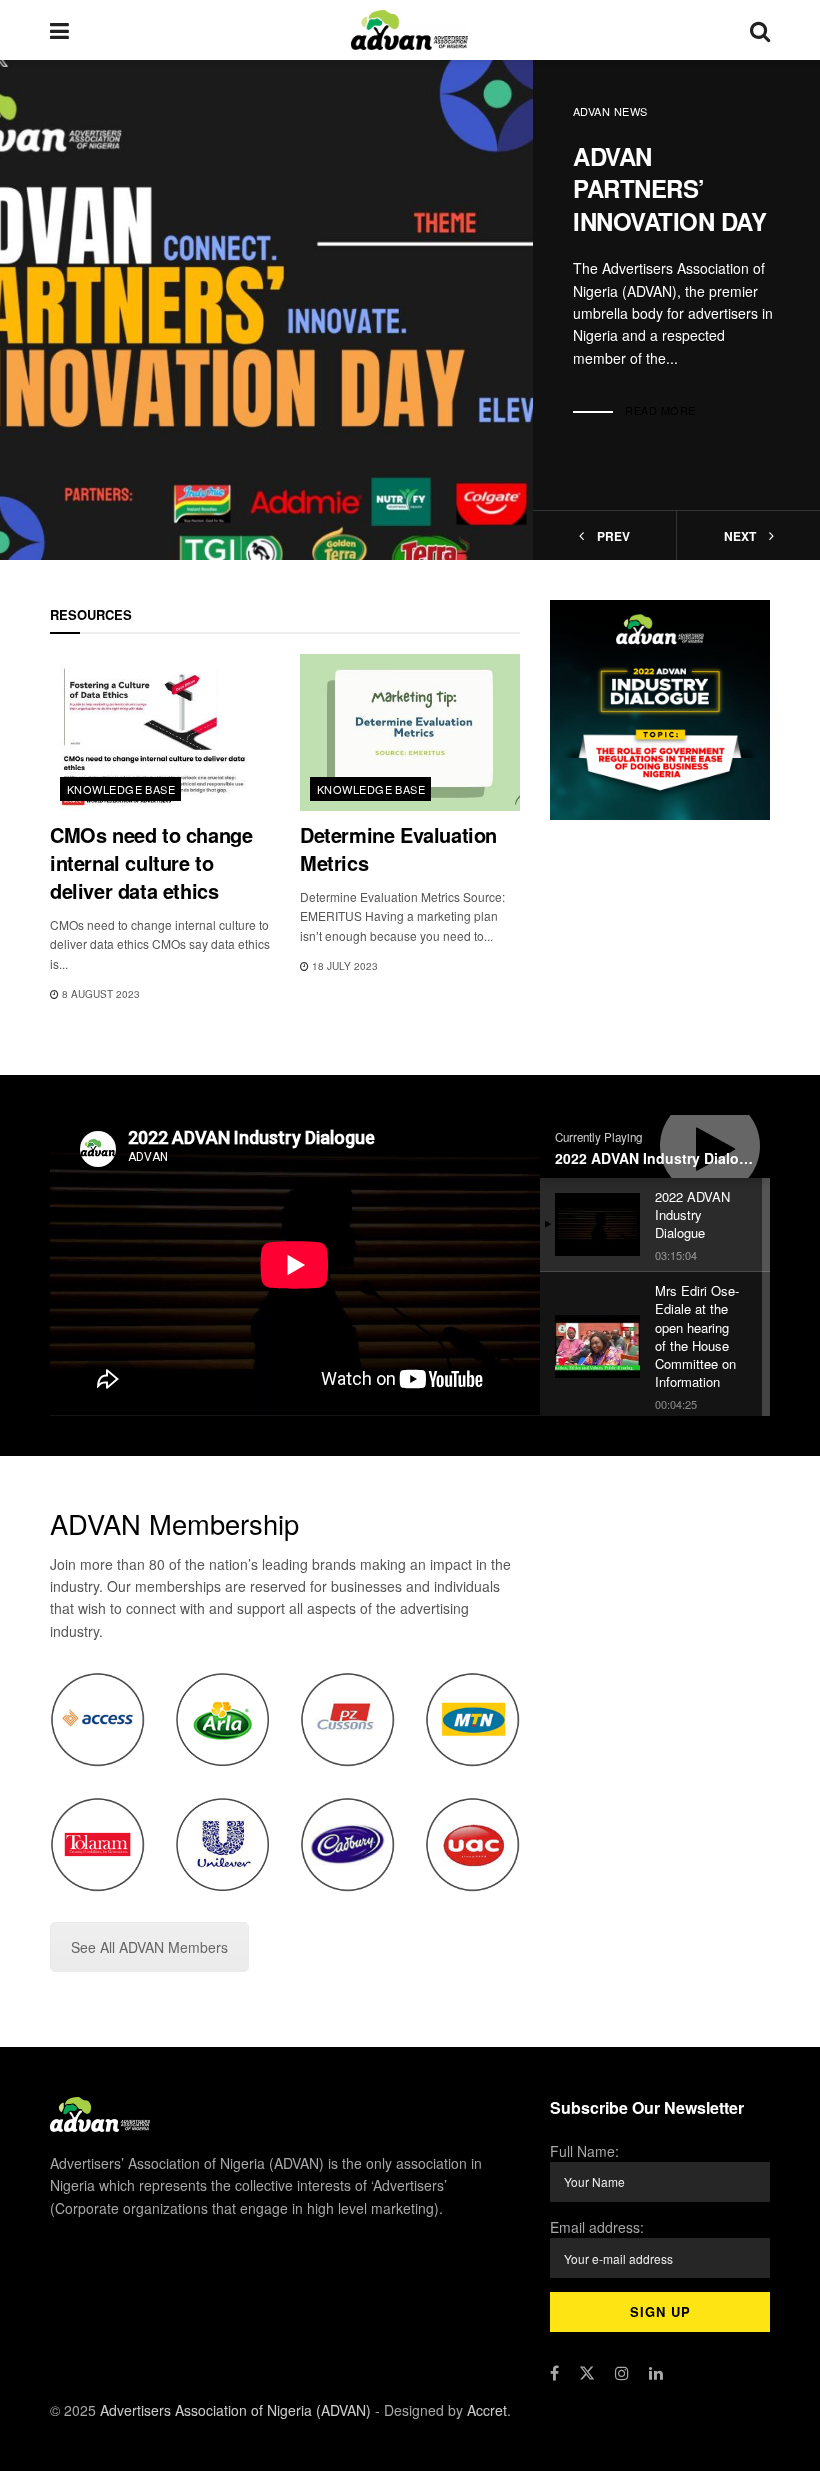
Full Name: (584, 2151)
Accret (487, 2410)
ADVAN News (610, 111)
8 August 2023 (99, 994)
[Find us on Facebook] (554, 2373)
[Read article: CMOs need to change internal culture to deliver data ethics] (160, 732)
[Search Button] (760, 30)
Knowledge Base (121, 789)
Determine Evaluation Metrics (398, 848)
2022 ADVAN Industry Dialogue (660, 1158)
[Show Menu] (59, 30)
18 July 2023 (343, 966)
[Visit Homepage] (409, 30)
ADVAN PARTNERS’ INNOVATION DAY (669, 188)
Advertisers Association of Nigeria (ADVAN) (235, 2410)
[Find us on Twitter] (587, 2373)
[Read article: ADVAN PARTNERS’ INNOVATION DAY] (266, 310)
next (741, 536)
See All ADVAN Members (149, 1947)
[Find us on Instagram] (622, 2373)
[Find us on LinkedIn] (656, 2373)
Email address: (597, 2227)
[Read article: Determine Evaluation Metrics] (410, 732)
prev (612, 536)
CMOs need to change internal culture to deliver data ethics (151, 862)
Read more (660, 410)
